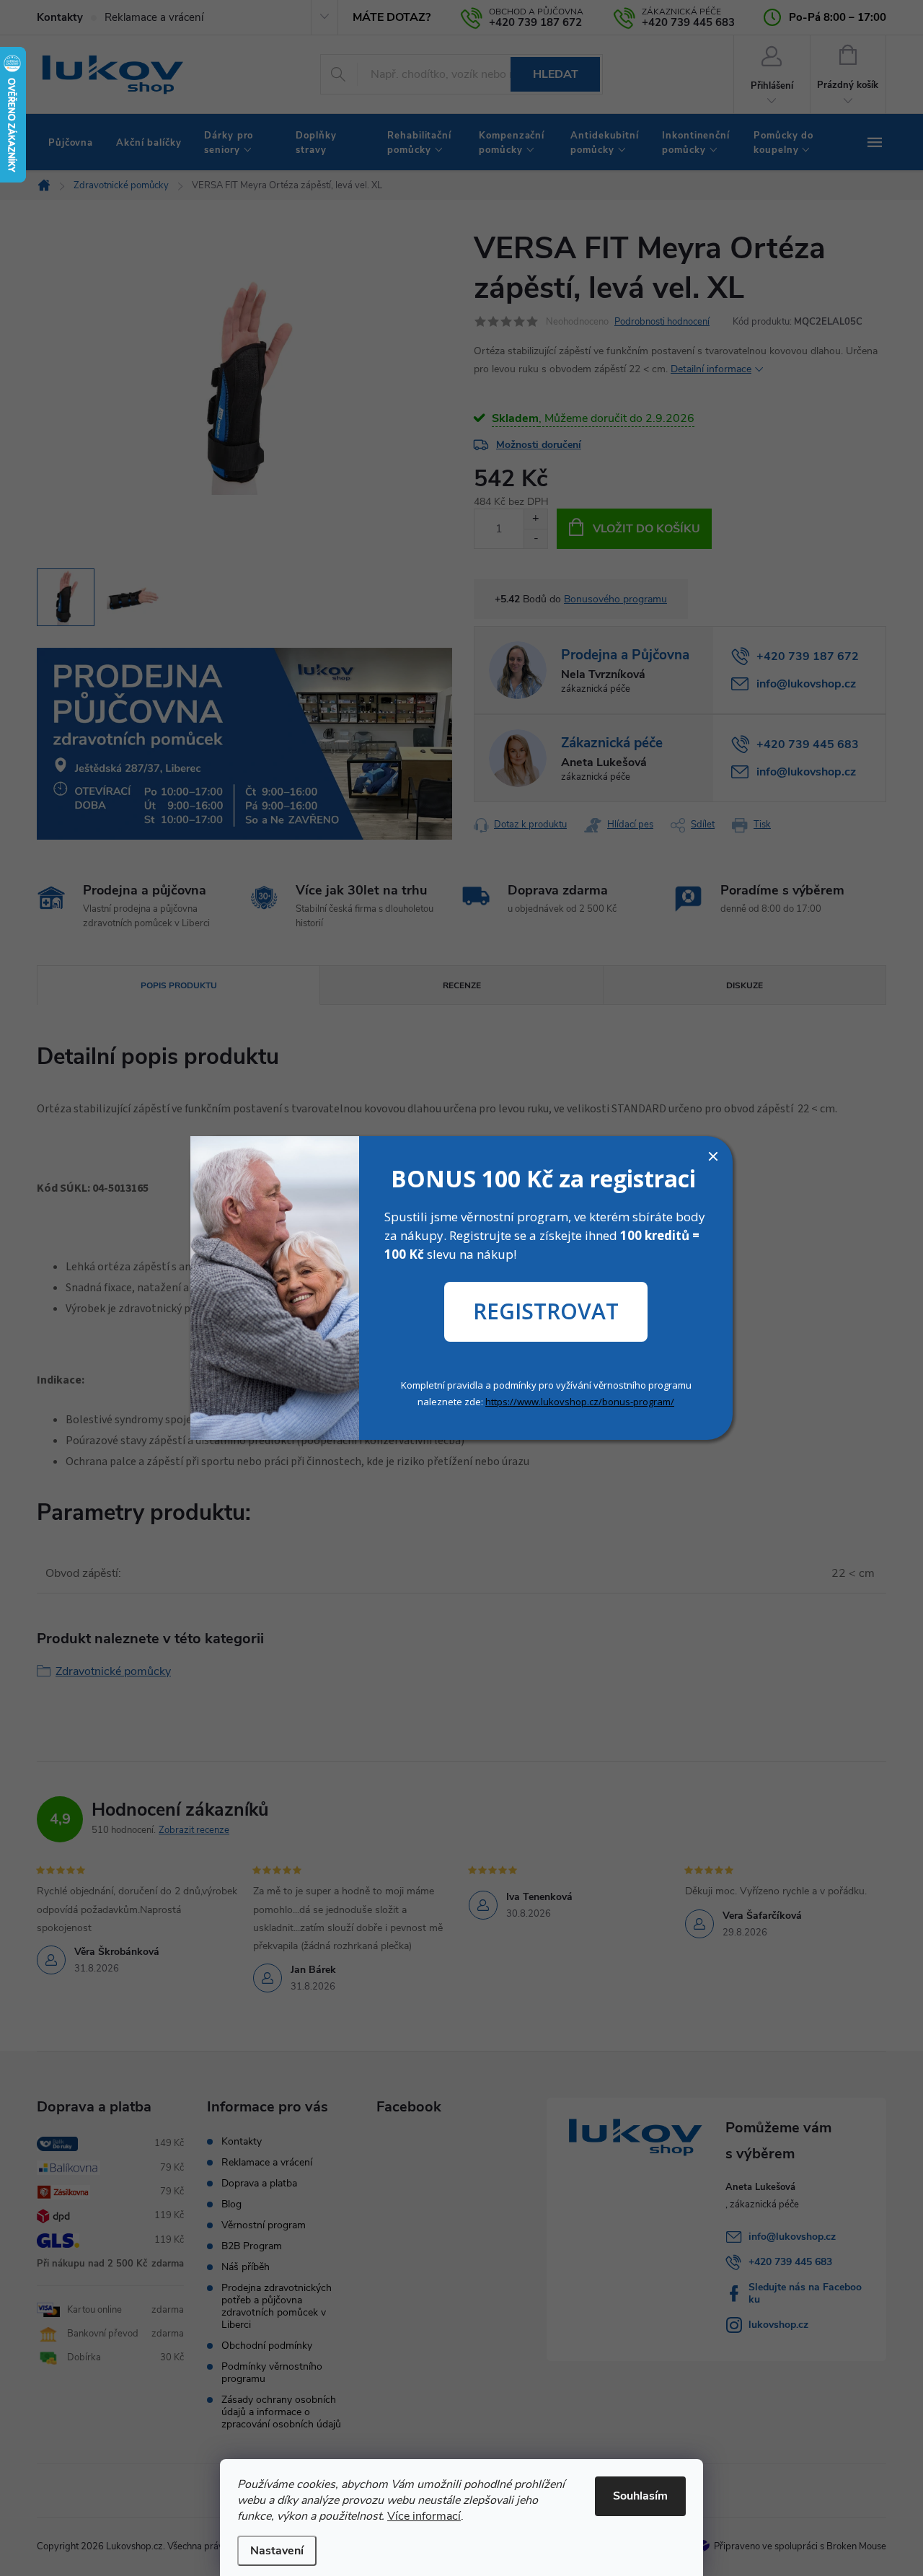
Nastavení (277, 2551)
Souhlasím (640, 2496)
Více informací (424, 2516)
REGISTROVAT (546, 1311)
